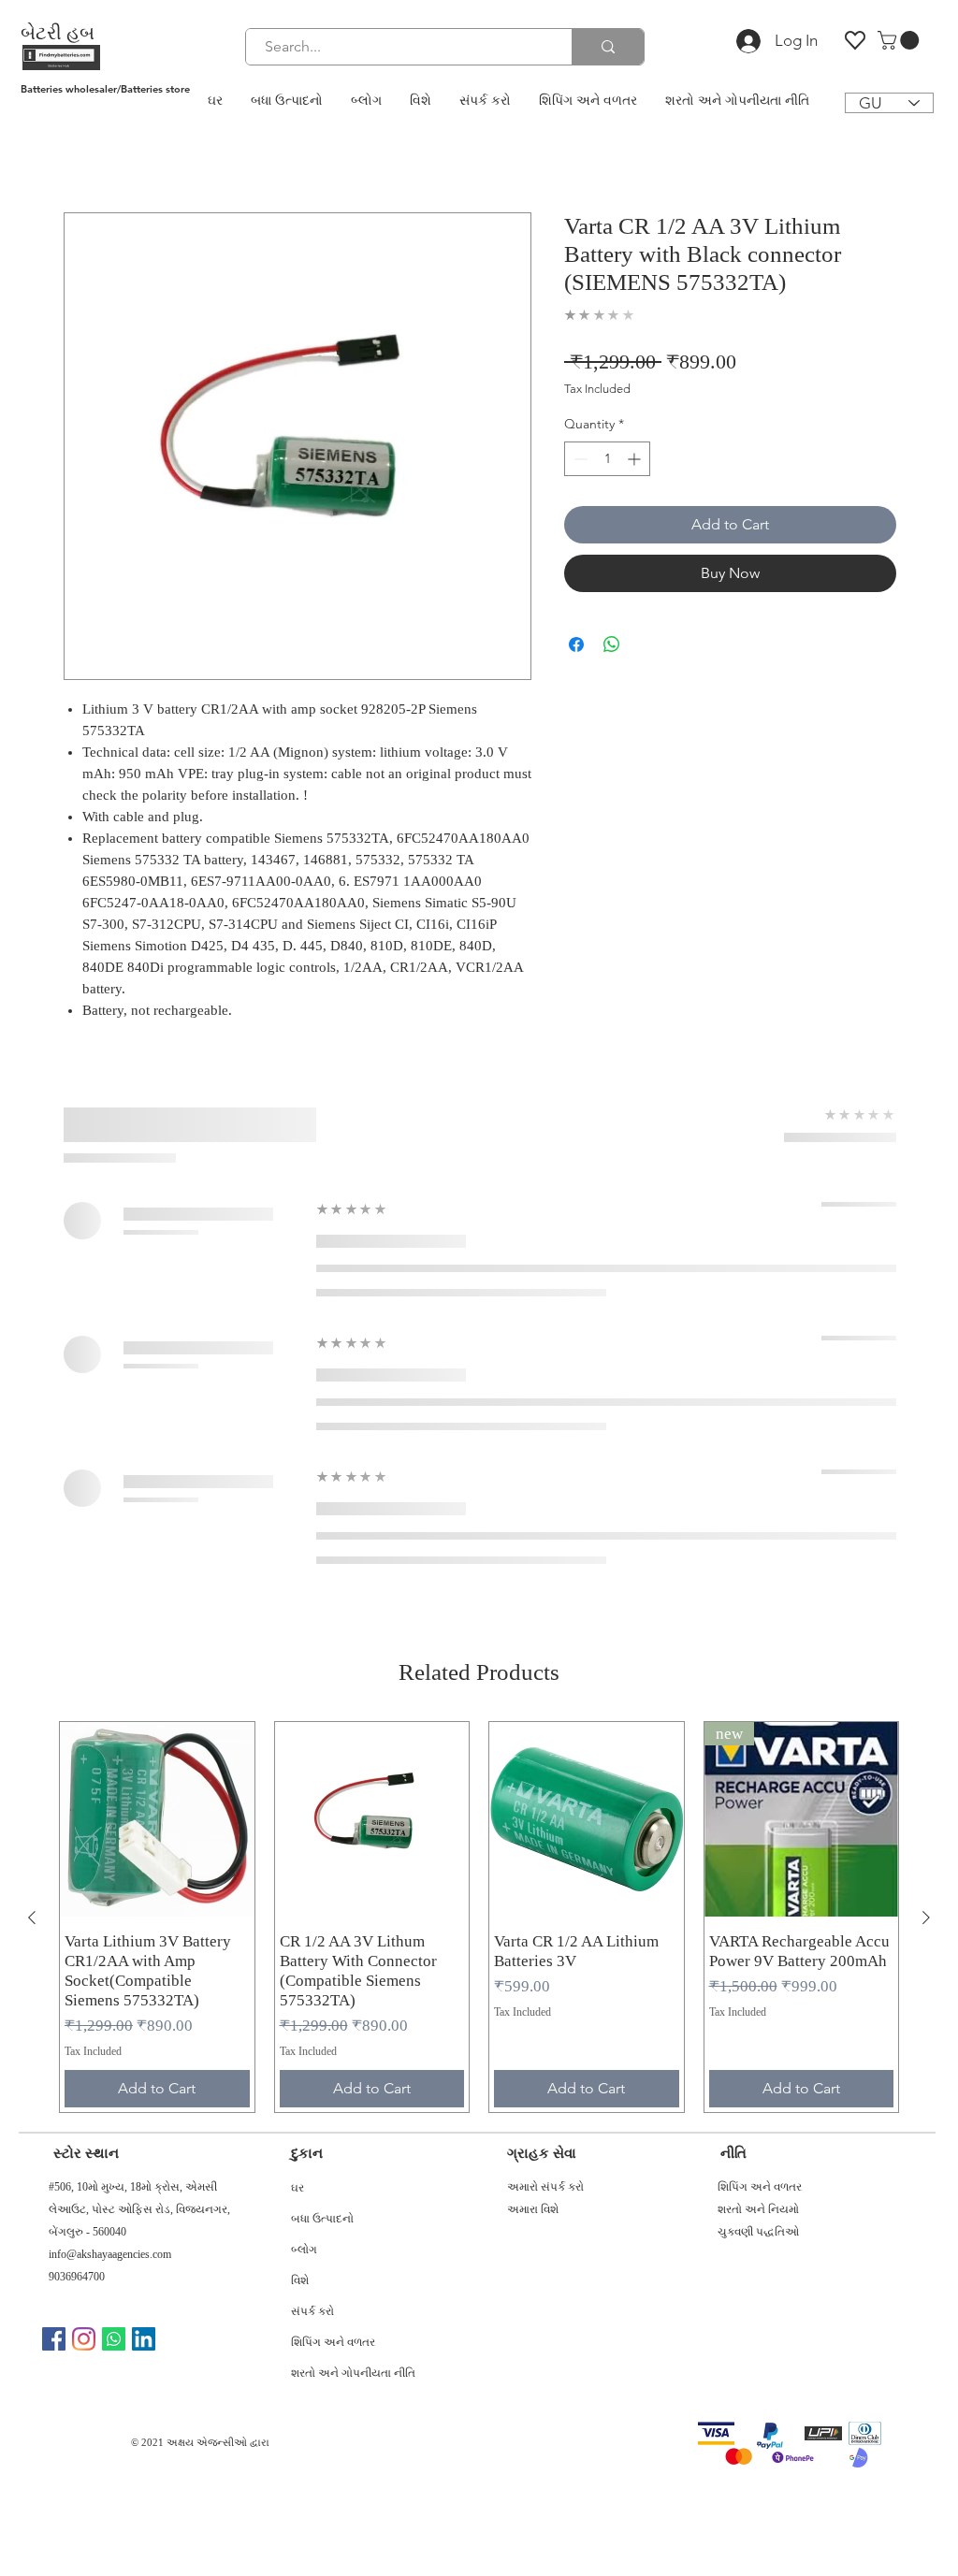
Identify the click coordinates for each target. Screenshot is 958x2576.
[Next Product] (926, 1918)
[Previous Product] (32, 1918)
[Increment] (636, 459)
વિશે (300, 2282)
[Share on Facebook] (576, 644)
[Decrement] (579, 459)
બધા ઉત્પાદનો (322, 2221)
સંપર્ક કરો (312, 2313)
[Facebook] (54, 2339)
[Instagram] (84, 2339)
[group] (479, 1917)
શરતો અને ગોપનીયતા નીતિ (348, 2375)
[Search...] (608, 47)
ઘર (298, 2190)
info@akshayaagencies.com (110, 2254)
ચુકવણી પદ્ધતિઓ (758, 2232)
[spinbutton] (607, 459)
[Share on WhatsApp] (612, 644)
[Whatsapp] (114, 2339)
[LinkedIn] (144, 2339)
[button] (900, 40)
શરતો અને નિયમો (758, 2209)
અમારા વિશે (533, 2209)
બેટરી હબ (58, 33)
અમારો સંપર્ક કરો (545, 2187)
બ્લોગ (304, 2251)
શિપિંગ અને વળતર (333, 2344)
